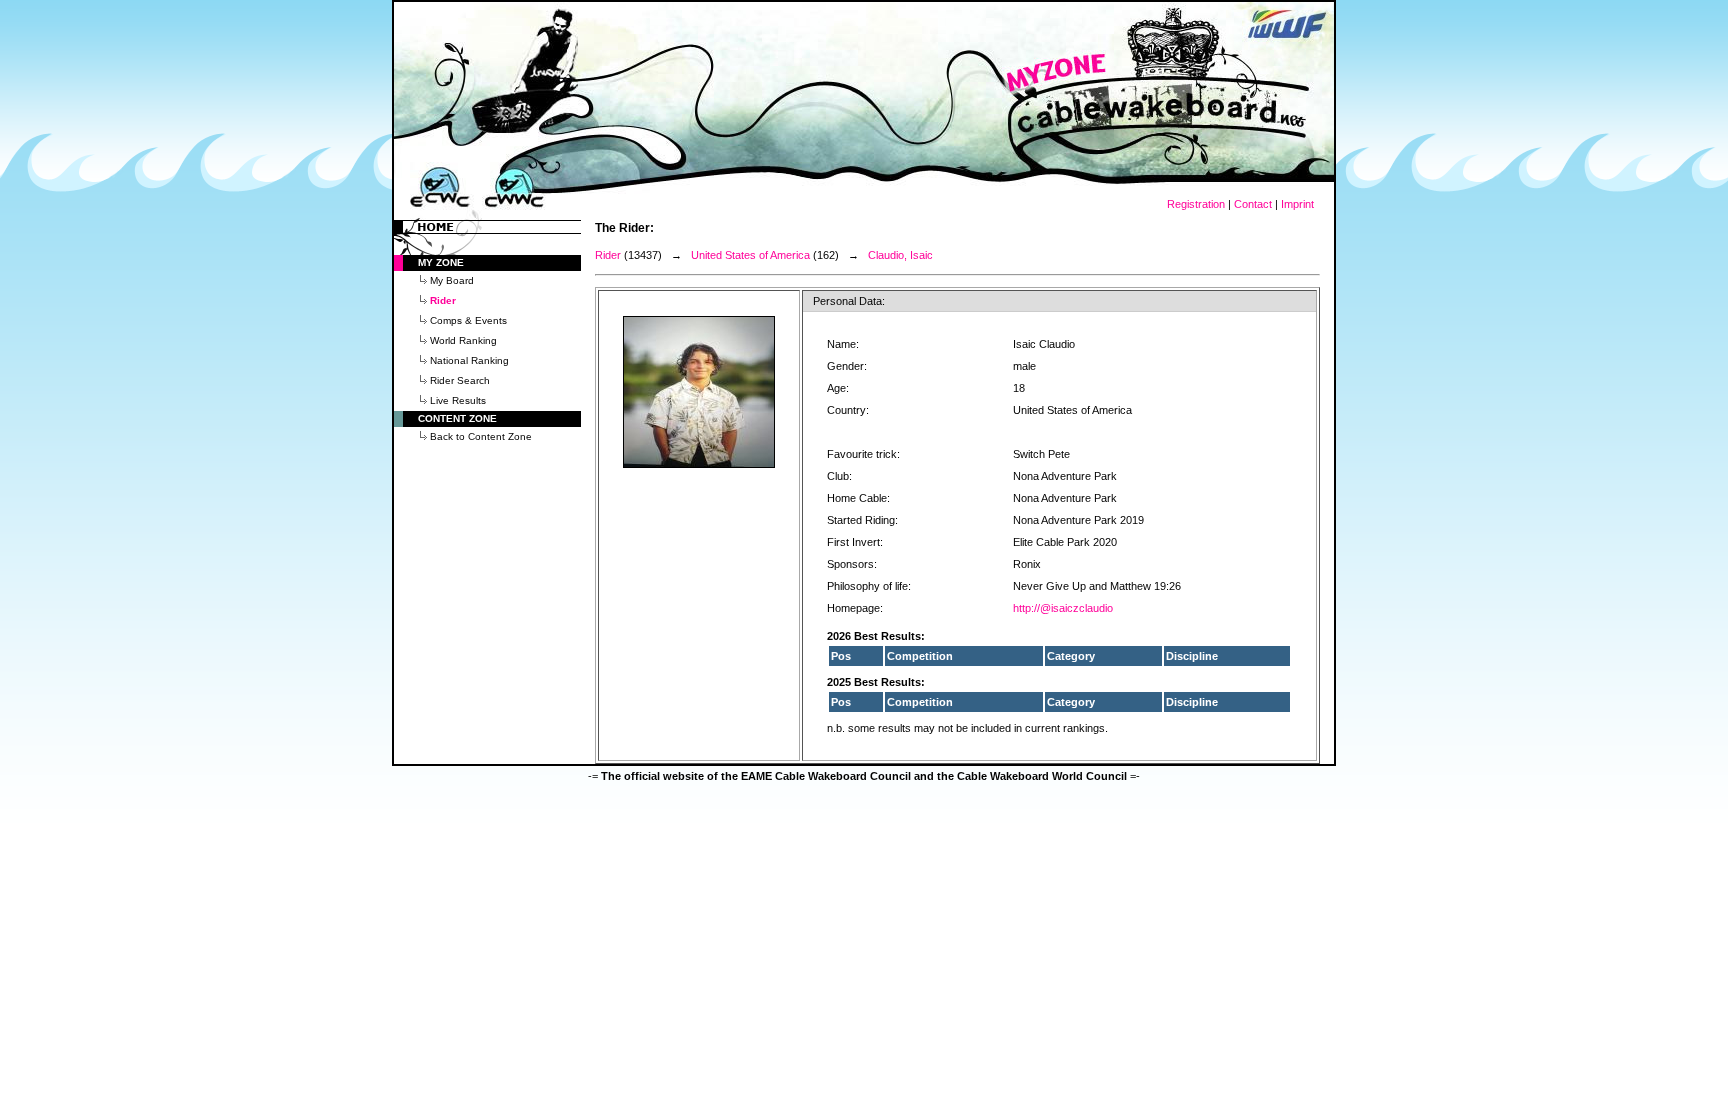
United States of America (750, 255)
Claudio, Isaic (900, 255)
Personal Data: (849, 301)
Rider (608, 255)
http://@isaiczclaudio (1063, 608)
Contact (1253, 204)
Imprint (1297, 204)
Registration (1196, 204)
